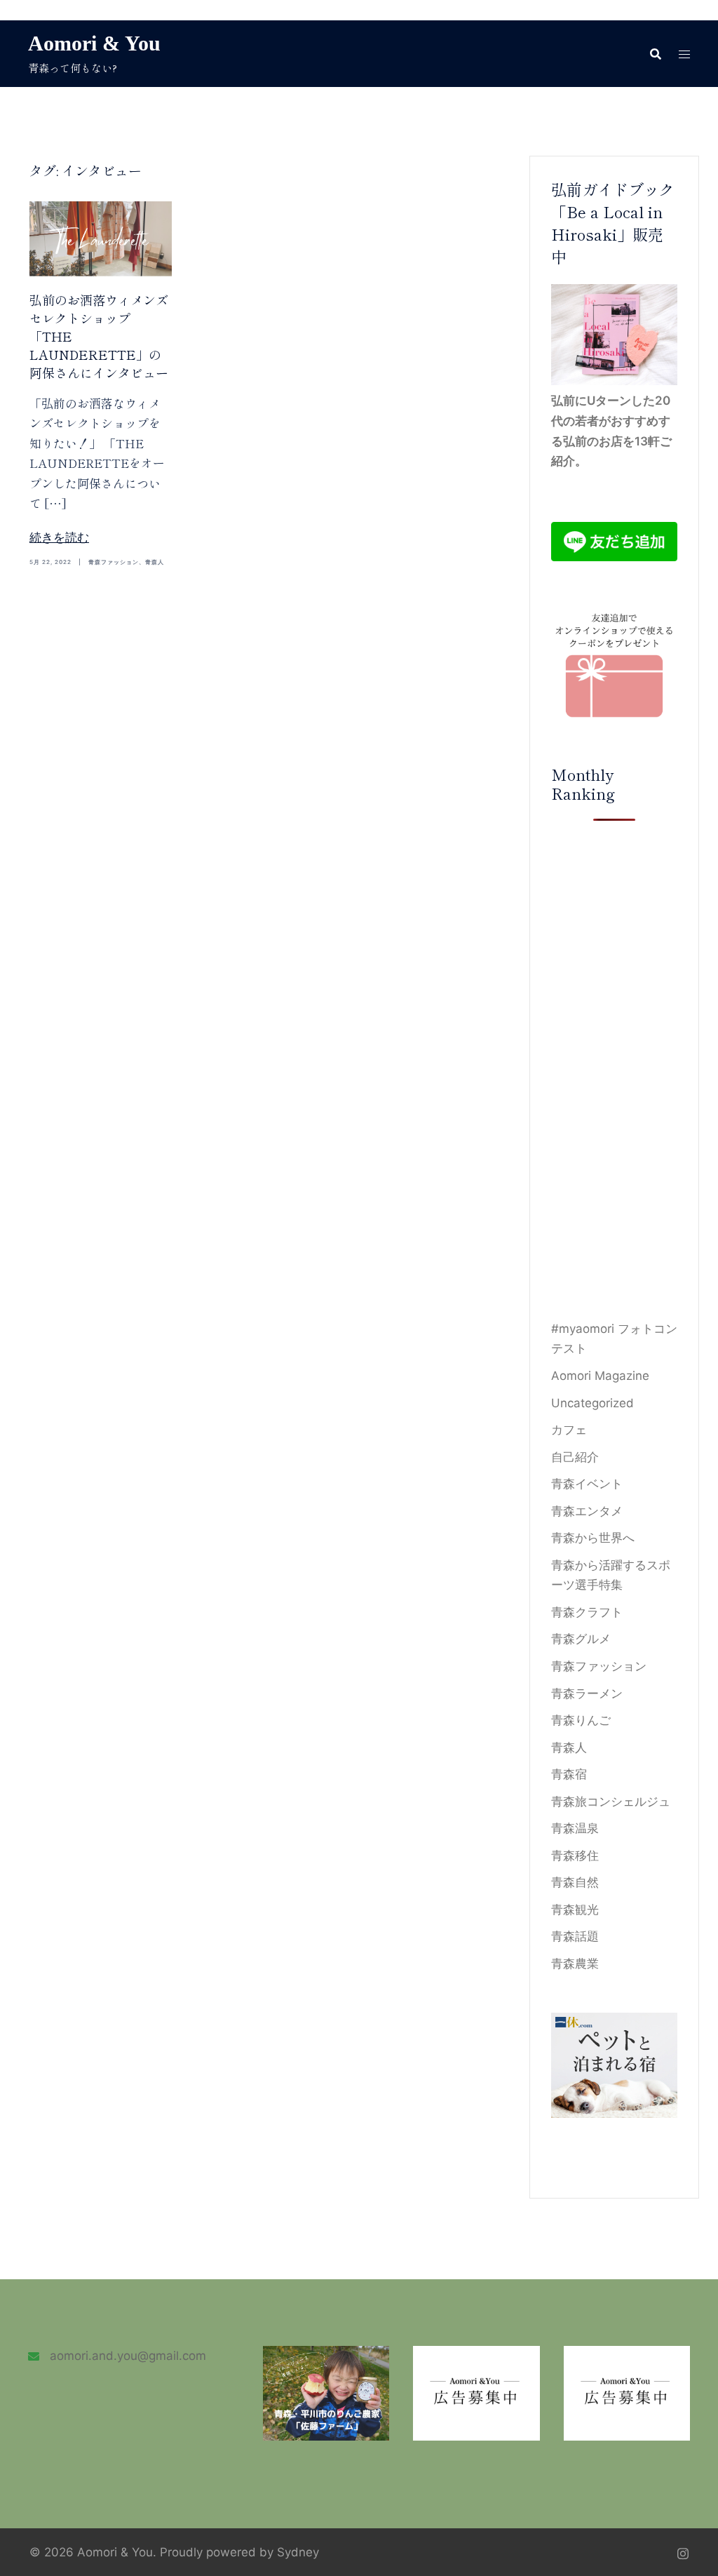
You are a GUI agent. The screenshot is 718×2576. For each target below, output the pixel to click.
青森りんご (581, 1720)
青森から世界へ (593, 1538)
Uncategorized (592, 1403)
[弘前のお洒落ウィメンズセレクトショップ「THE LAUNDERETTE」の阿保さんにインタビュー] (101, 238)
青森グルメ (581, 1639)
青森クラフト (587, 1612)
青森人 (155, 562)
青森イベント (587, 1484)
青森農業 (575, 1964)
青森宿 (569, 1774)
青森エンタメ (587, 1511)
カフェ (569, 1430)
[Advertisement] (615, 1070)
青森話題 (575, 1936)
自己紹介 (575, 1457)
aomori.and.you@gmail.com (128, 2356)
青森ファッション (114, 562)
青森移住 (575, 1856)
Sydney (298, 2552)
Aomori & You (94, 43)
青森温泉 (575, 1828)
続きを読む (59, 537)
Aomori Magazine (600, 1376)
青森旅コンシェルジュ (611, 1802)
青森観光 (575, 1910)
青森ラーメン (587, 1693)
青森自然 (575, 1882)
